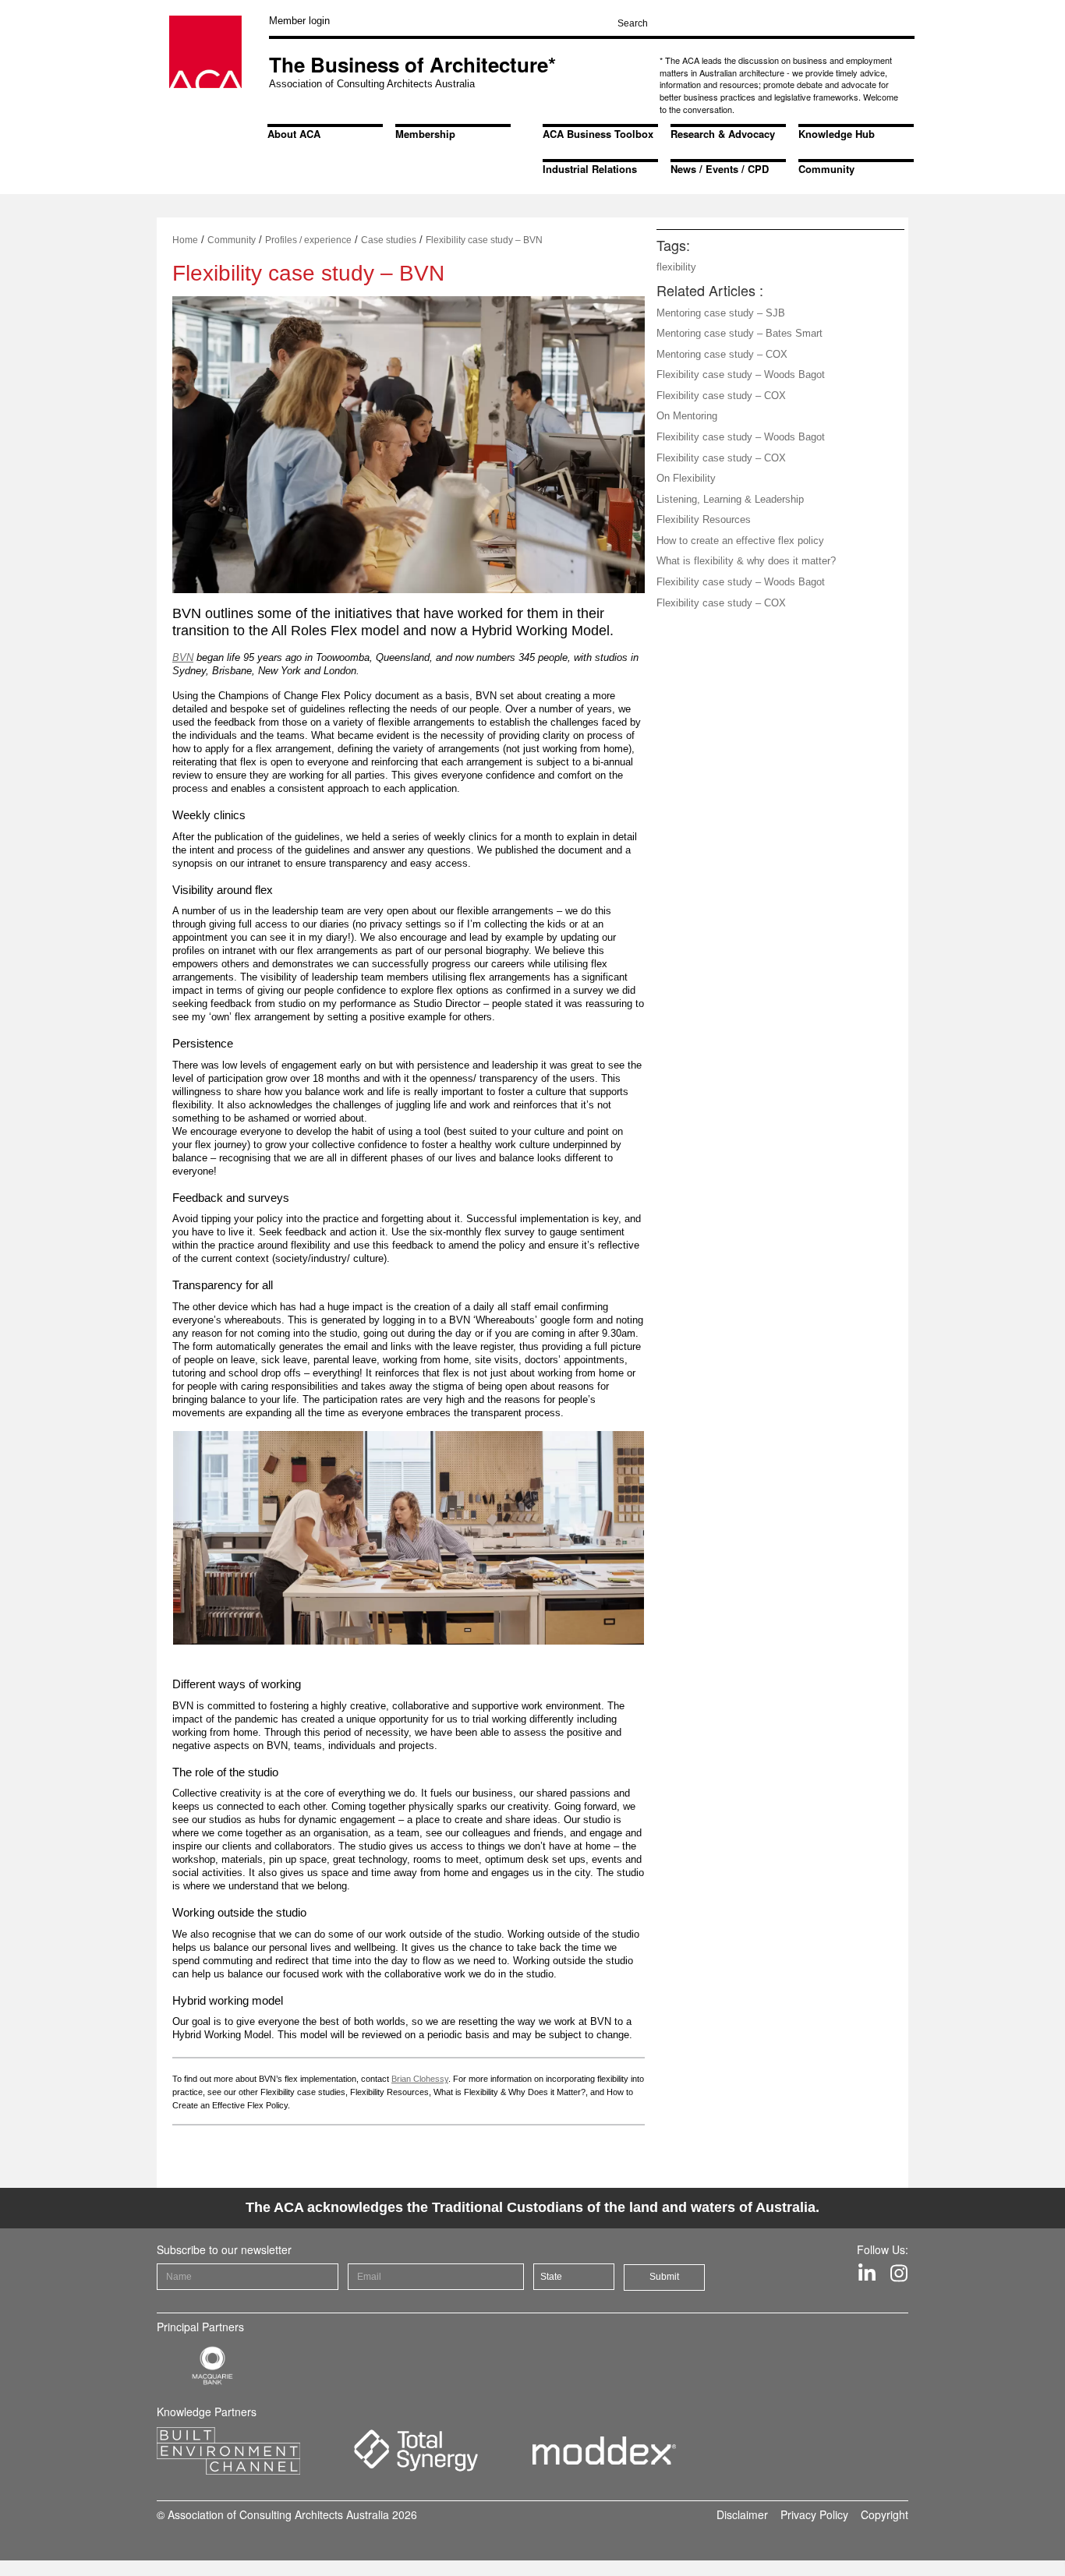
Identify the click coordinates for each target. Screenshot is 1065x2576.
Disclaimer (742, 2514)
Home (185, 240)
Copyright (885, 2514)
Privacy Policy (814, 2514)
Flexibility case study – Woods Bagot (741, 375)
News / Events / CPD (720, 169)
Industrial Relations (590, 169)
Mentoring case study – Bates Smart (739, 333)
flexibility (676, 267)
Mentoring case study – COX (722, 354)
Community (826, 169)
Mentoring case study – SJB (721, 313)
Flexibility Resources (704, 519)
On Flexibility (686, 478)
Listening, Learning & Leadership (730, 499)
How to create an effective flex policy (740, 541)
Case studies (389, 240)
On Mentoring (687, 416)
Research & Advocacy (723, 134)
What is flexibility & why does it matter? (746, 561)
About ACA (294, 134)
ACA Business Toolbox (598, 134)
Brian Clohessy (420, 2079)
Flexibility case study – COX (721, 396)
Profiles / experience (308, 240)
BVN (183, 657)
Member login (299, 21)
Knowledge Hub (837, 134)
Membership (425, 134)
